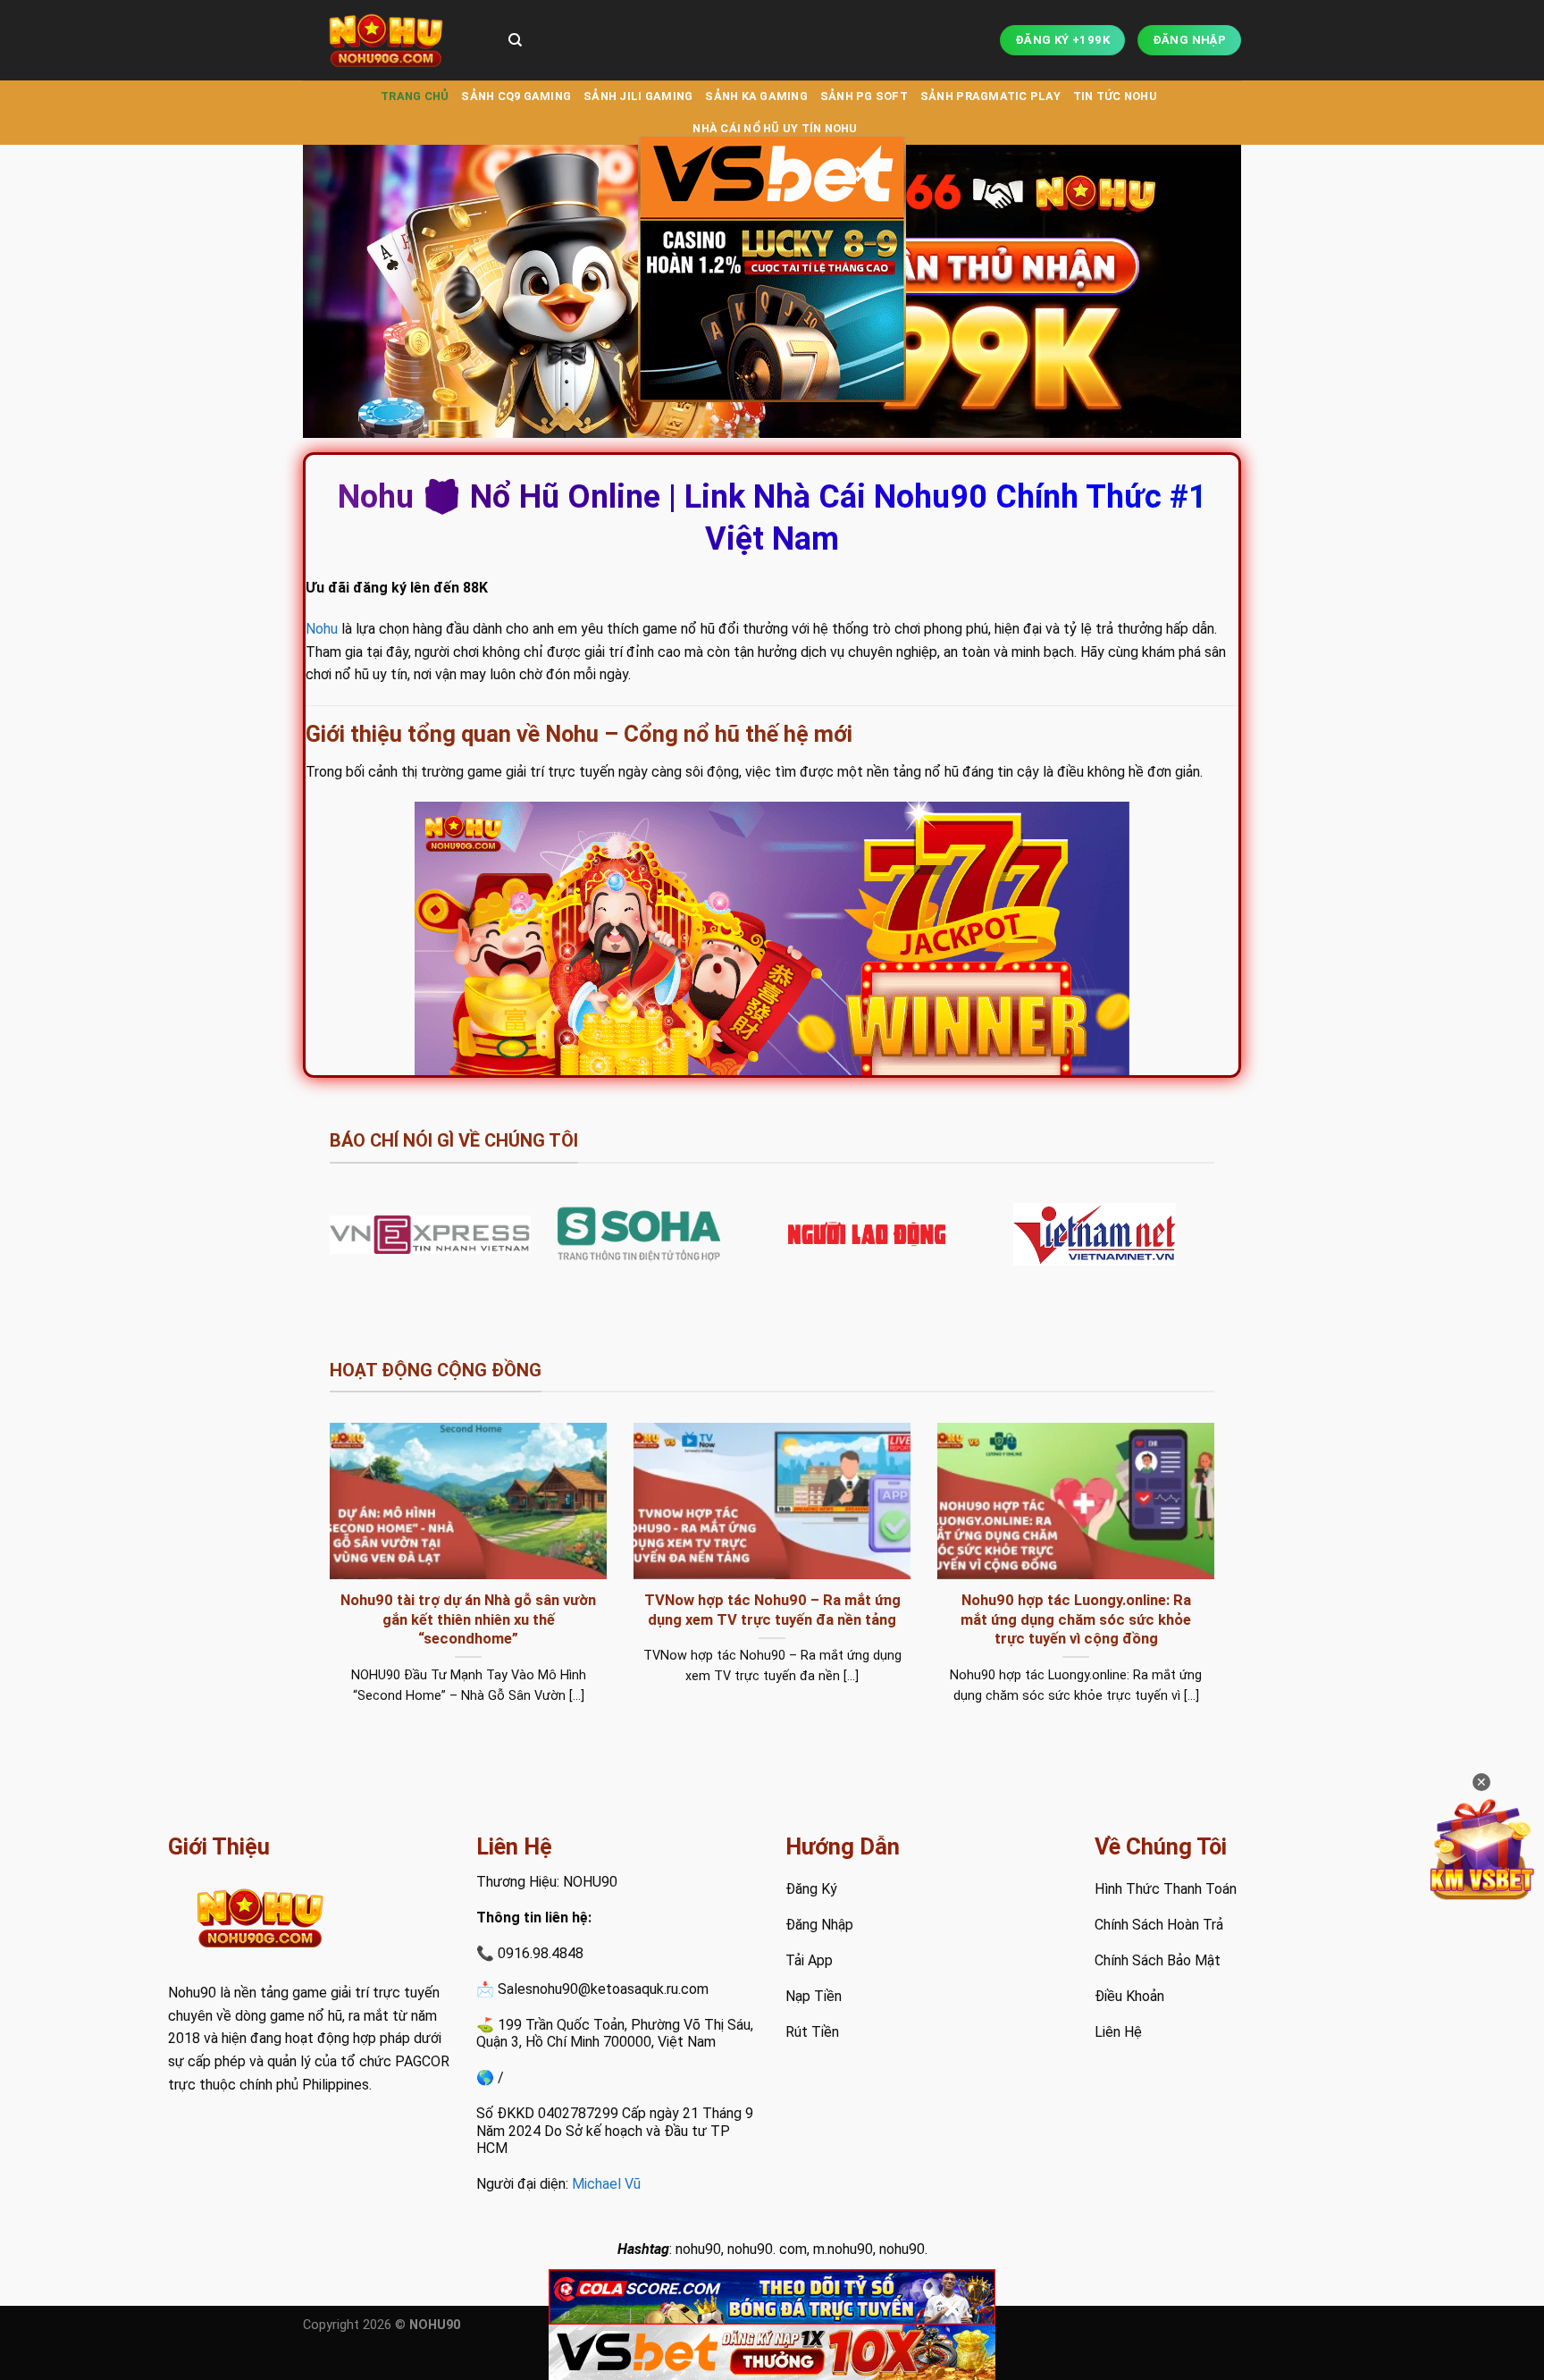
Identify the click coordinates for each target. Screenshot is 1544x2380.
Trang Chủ (415, 96)
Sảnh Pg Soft (864, 96)
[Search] (515, 40)
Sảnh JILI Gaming (638, 96)
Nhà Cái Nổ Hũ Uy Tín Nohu (775, 128)
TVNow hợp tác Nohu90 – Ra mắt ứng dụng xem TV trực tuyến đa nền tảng (772, 1610)
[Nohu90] (392, 40)
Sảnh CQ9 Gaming (516, 96)
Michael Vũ (606, 2184)
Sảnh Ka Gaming (756, 96)
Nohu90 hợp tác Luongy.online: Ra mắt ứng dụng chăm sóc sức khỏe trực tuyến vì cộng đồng (1076, 1619)
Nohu (322, 629)
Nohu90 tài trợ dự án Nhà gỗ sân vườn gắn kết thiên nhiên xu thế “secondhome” (468, 1619)
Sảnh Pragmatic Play (990, 96)
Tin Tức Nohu (1115, 96)
